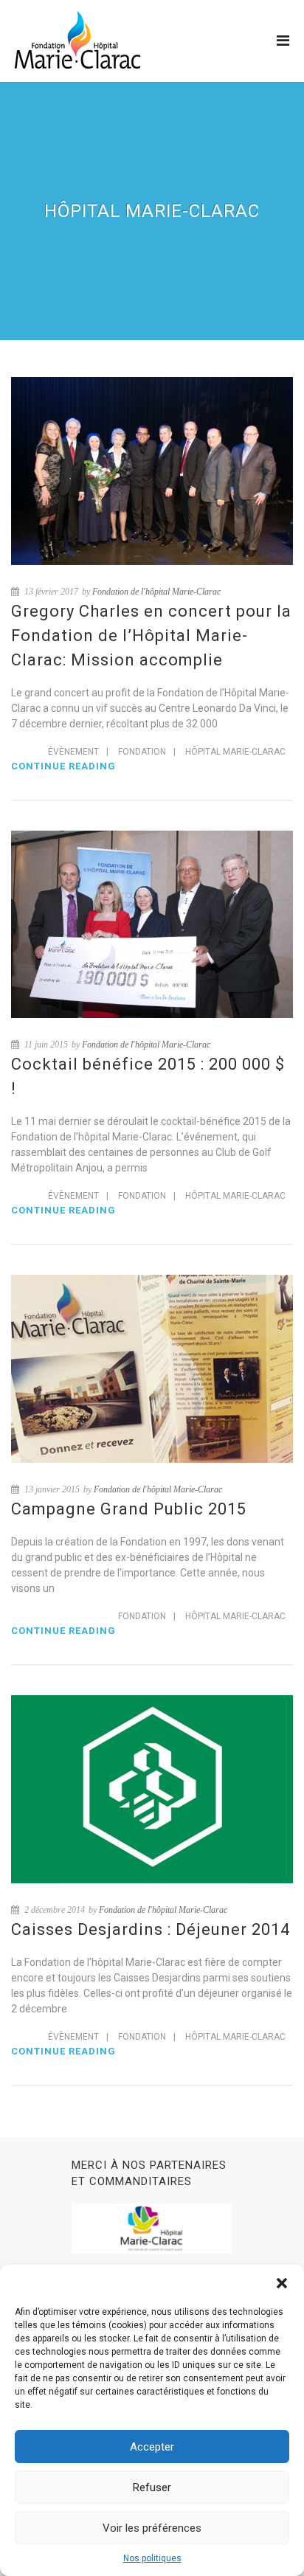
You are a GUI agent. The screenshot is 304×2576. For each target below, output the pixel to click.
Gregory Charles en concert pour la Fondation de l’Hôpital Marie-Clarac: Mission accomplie (151, 636)
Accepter (152, 2447)
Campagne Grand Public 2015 (129, 1509)
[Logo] (77, 40)
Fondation (142, 752)
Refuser (152, 2487)
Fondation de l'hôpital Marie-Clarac (156, 592)
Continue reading (63, 766)
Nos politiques (152, 2558)
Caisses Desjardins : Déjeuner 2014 (151, 1929)
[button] (282, 2283)
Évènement (73, 752)
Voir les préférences (152, 2528)
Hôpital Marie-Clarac (235, 752)
